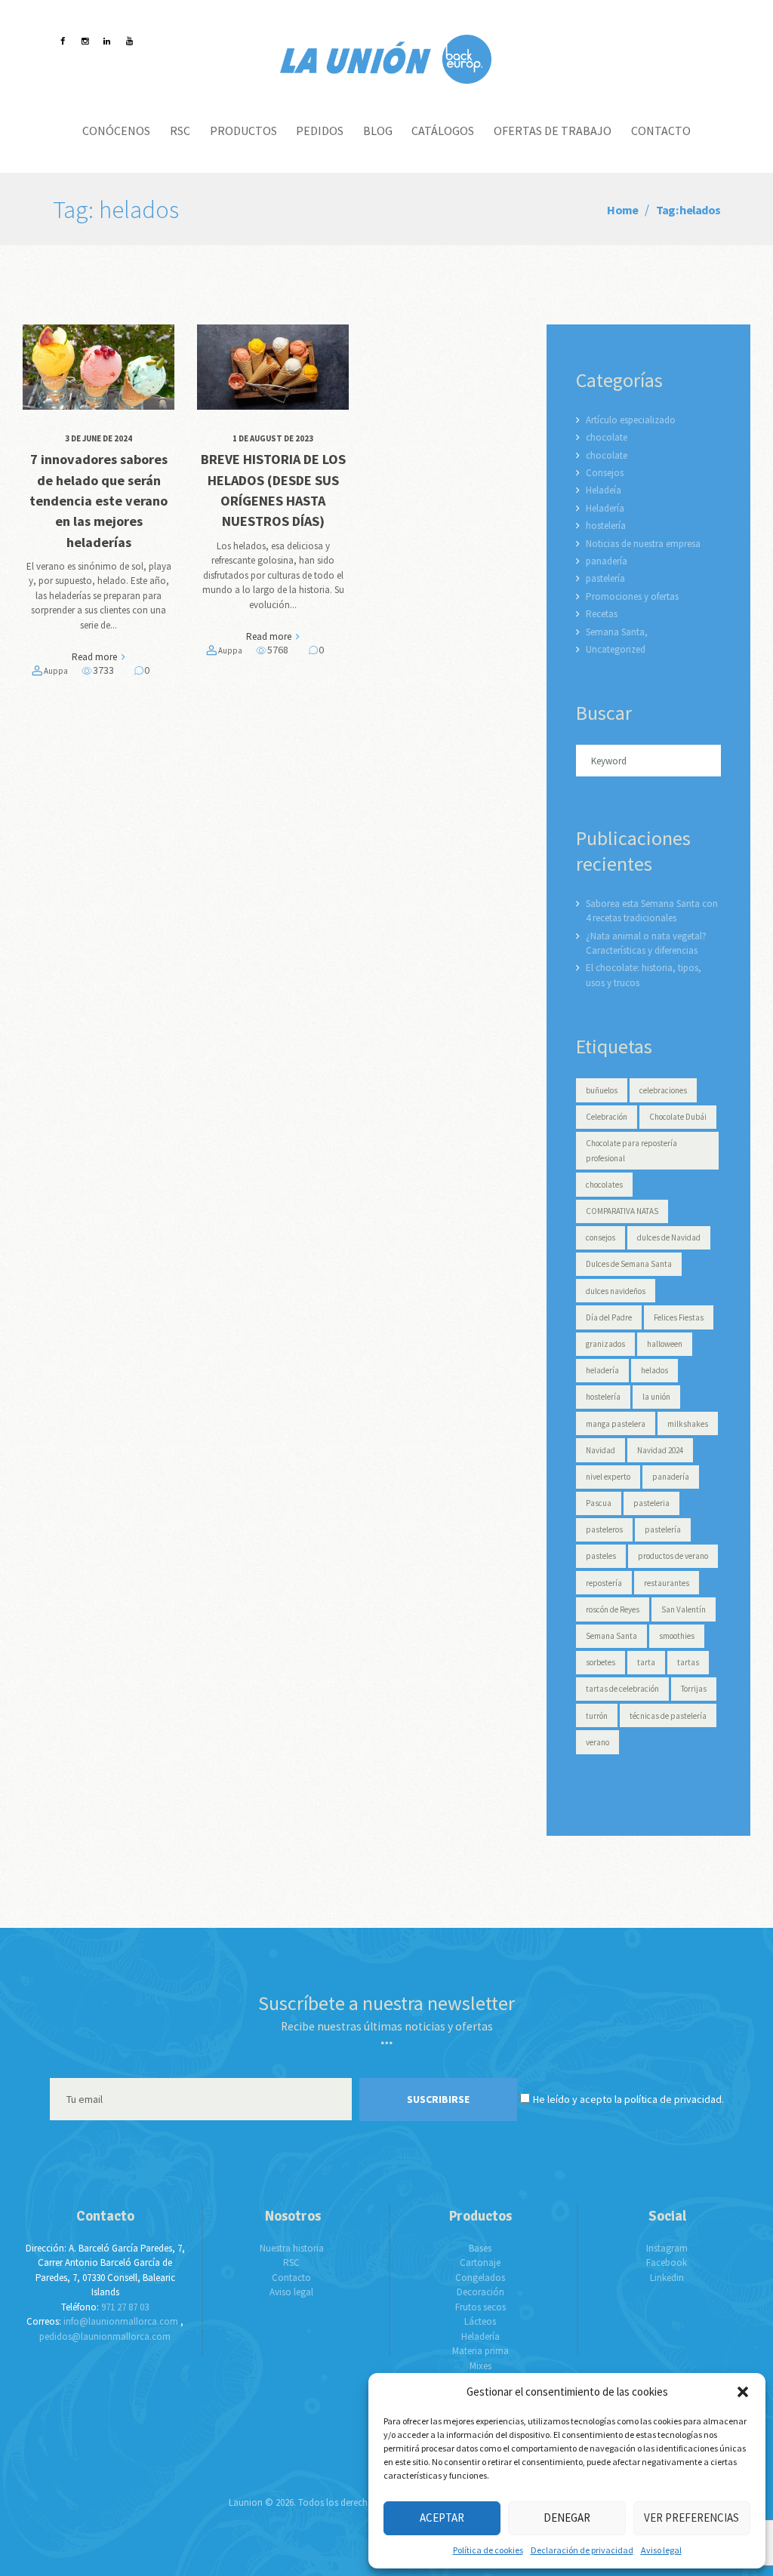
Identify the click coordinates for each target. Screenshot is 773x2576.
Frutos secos (480, 2307)
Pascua (599, 1503)
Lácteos (480, 2321)
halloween (665, 1344)
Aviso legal (661, 2550)
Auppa (56, 671)
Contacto (291, 2278)
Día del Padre (609, 1317)
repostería (604, 1583)
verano (597, 1742)
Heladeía (604, 490)
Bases (480, 2248)
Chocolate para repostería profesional (631, 1151)
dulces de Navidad (669, 1237)
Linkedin (667, 2278)
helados (654, 1370)
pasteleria (651, 1503)
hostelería (606, 526)
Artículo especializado (631, 420)
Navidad (601, 1450)
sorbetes (601, 1662)
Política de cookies (488, 2550)
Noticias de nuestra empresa (643, 544)
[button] (743, 2392)
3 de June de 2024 (99, 438)
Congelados (480, 2278)
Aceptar (442, 2518)
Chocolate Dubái (678, 1117)
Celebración (607, 1117)
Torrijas (694, 1689)
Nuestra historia (292, 2248)
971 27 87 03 (125, 2307)
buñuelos (602, 1090)
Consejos (605, 473)
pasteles (601, 1556)
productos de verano (673, 1556)
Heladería (605, 508)
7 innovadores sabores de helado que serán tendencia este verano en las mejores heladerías (99, 500)
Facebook (667, 2262)
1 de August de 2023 (273, 438)
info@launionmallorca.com (121, 2321)
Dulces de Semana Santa (629, 1264)
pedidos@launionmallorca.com (105, 2336)
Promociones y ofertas (632, 596)
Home (622, 210)
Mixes (480, 2366)
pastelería (605, 578)
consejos (601, 1237)
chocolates (604, 1185)
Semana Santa (611, 1636)
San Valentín (684, 1609)
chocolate (607, 437)
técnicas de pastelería (668, 1716)
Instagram (667, 2248)
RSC (291, 2262)
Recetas (602, 614)
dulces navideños (616, 1291)
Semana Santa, (617, 632)
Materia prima (480, 2351)
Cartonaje (480, 2262)
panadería (607, 561)
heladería (602, 1370)
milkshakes (688, 1424)
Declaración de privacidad (582, 2550)
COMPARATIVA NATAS (622, 1211)
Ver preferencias (691, 2518)
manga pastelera (616, 1424)
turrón (597, 1716)
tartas (688, 1662)
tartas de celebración (622, 1689)
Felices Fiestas (679, 1317)
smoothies (677, 1636)
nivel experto (608, 1477)
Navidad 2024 (660, 1450)
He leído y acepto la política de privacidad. (628, 2099)
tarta (646, 1662)
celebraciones (663, 1090)
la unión (656, 1397)
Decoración (480, 2292)
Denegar (567, 2518)
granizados (605, 1344)
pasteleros (604, 1529)
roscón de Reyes (613, 1609)
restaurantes (667, 1583)
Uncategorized (616, 649)
